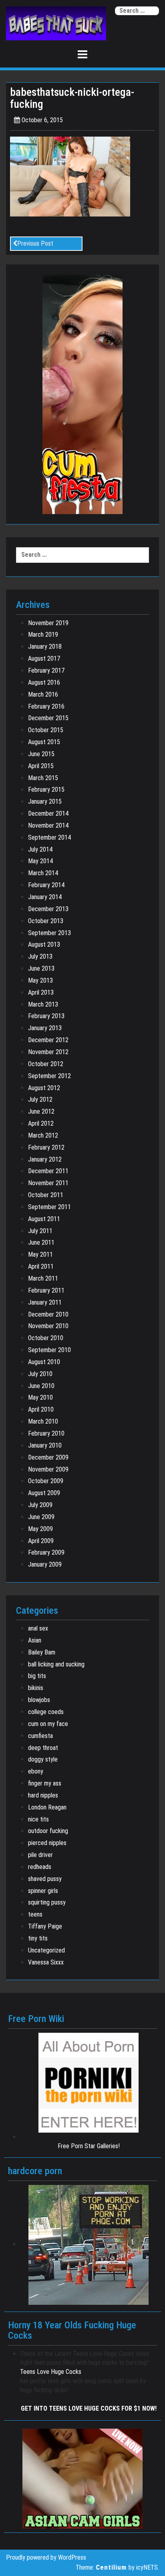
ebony (36, 1771)
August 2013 (44, 944)
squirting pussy (47, 1902)
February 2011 (46, 1290)
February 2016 (46, 706)
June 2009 (41, 1517)
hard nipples (43, 1795)
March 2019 (43, 635)
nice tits (38, 1819)
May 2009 (40, 1529)
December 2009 (48, 1457)
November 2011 (48, 1183)
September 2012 (49, 1076)
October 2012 (46, 1064)
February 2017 (46, 670)
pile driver (40, 1855)
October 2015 (46, 730)
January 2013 (45, 1028)
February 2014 (46, 885)
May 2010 (40, 1397)
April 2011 (41, 1266)
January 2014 (45, 897)
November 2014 (48, 825)
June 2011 (41, 1242)
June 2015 (41, 754)
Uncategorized (46, 1950)
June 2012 (41, 1111)
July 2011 (40, 1231)
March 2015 (43, 778)
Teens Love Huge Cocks (51, 2372)
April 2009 (41, 1541)
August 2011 (44, 1219)
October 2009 (46, 1481)
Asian (35, 1640)
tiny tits (38, 1938)
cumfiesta (40, 1736)
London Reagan (47, 1807)
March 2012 (43, 1135)
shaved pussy (45, 1879)
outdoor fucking (48, 1831)
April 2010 (41, 1409)
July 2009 (40, 1505)
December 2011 (48, 1171)
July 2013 (40, 956)
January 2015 (45, 801)
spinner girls (43, 1891)
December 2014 (48, 813)
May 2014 (40, 861)
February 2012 (46, 1147)
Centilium (111, 2567)
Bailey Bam (42, 1652)
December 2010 (48, 1314)
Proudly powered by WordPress (46, 2557)
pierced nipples (47, 1843)
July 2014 (40, 849)
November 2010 (48, 1326)
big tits (37, 1676)
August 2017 (44, 658)
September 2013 (49, 933)
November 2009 (48, 1469)
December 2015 (48, 718)
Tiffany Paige (45, 1926)
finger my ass (45, 1783)
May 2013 (40, 980)
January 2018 (45, 646)
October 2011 (46, 1195)
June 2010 (41, 1386)
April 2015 (41, 766)
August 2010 (44, 1362)
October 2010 (46, 1338)
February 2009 (46, 1552)
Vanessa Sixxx (46, 1962)
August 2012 (44, 1088)
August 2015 (44, 742)
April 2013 (41, 992)
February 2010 (46, 1433)
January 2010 (45, 1445)
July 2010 (40, 1374)
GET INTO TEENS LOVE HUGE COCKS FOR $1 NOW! (89, 2408)
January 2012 (45, 1159)
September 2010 (49, 1350)
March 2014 (43, 873)
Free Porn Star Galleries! (89, 2146)
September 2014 (49, 837)
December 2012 (48, 1040)
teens (35, 1914)
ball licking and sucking (56, 1664)
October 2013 (46, 921)
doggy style (43, 1759)
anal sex (38, 1628)
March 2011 (43, 1278)
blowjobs (39, 1700)
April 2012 (41, 1123)
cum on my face (48, 1724)
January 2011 (45, 1302)
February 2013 (46, 1016)
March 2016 (43, 694)
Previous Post (35, 243)
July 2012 (40, 1099)
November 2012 (48, 1052)
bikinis (36, 1688)
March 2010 (43, 1421)
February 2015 (46, 789)
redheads (40, 1867)
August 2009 (44, 1493)
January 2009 (45, 1564)
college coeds (46, 1712)
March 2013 (43, 1004)
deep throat (43, 1748)
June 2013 (41, 968)
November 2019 (48, 623)
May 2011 (40, 1254)
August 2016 (44, 682)
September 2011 (49, 1207)
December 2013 (48, 909)
